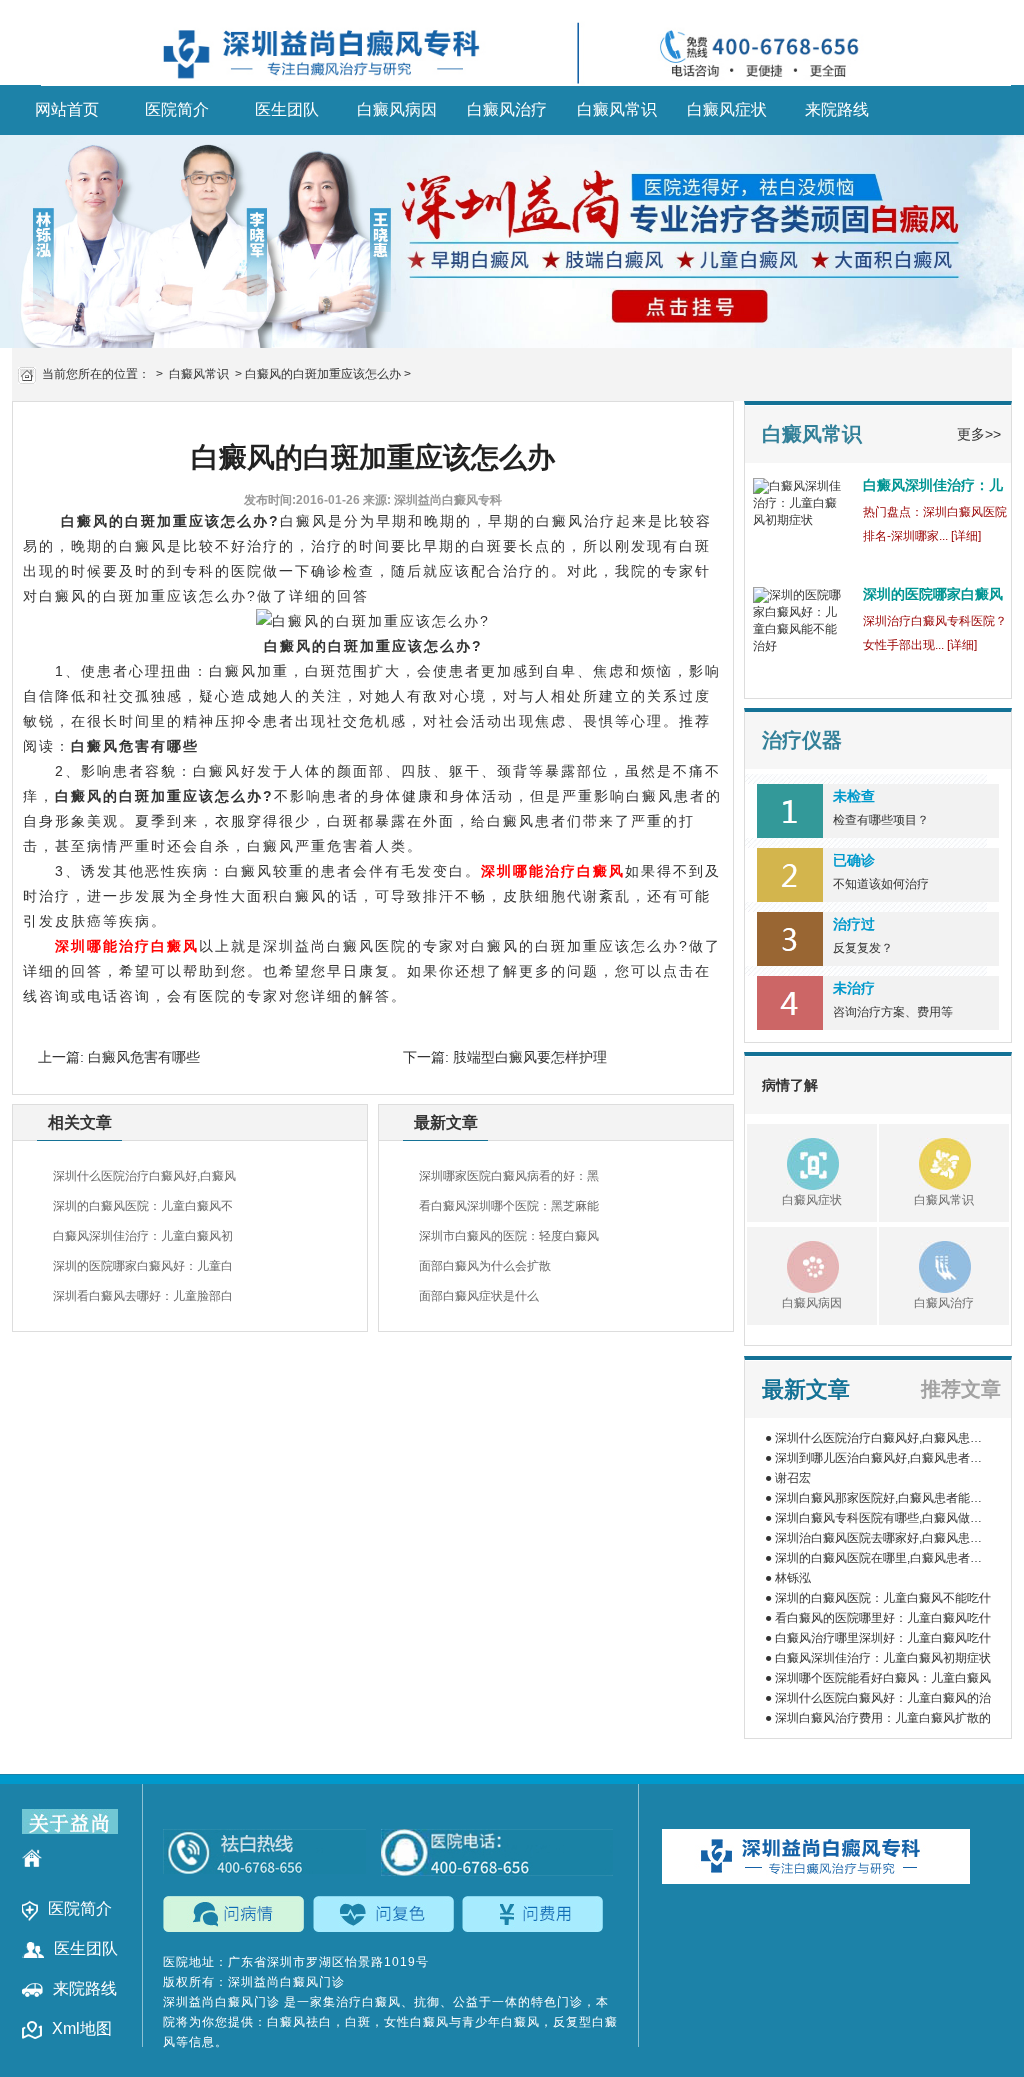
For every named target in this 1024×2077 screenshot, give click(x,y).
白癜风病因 (397, 109)
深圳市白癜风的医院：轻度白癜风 (509, 1236)
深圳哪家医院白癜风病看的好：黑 (509, 1176)
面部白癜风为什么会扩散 (485, 1266)
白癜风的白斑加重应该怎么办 (323, 374)
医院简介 (177, 109)
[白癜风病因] (793, 1265)
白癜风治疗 (507, 109)
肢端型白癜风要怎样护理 (528, 1057)
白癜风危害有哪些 (135, 746)
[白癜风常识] (925, 1162)
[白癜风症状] (793, 1162)
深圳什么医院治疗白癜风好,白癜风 (144, 1176)
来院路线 (837, 109)
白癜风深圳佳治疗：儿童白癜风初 (143, 1236)
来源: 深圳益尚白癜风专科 (432, 500)
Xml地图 (82, 2028)
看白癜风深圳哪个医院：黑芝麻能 (509, 1206)
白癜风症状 (727, 109)
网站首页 (67, 109)
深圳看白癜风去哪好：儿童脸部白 (143, 1296)
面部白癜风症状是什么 (479, 1296)
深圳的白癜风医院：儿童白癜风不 (143, 1206)
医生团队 (287, 109)
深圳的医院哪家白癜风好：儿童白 (143, 1266)
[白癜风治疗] (925, 1265)
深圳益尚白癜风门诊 (223, 2002)
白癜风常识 (617, 109)
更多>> (979, 434)
